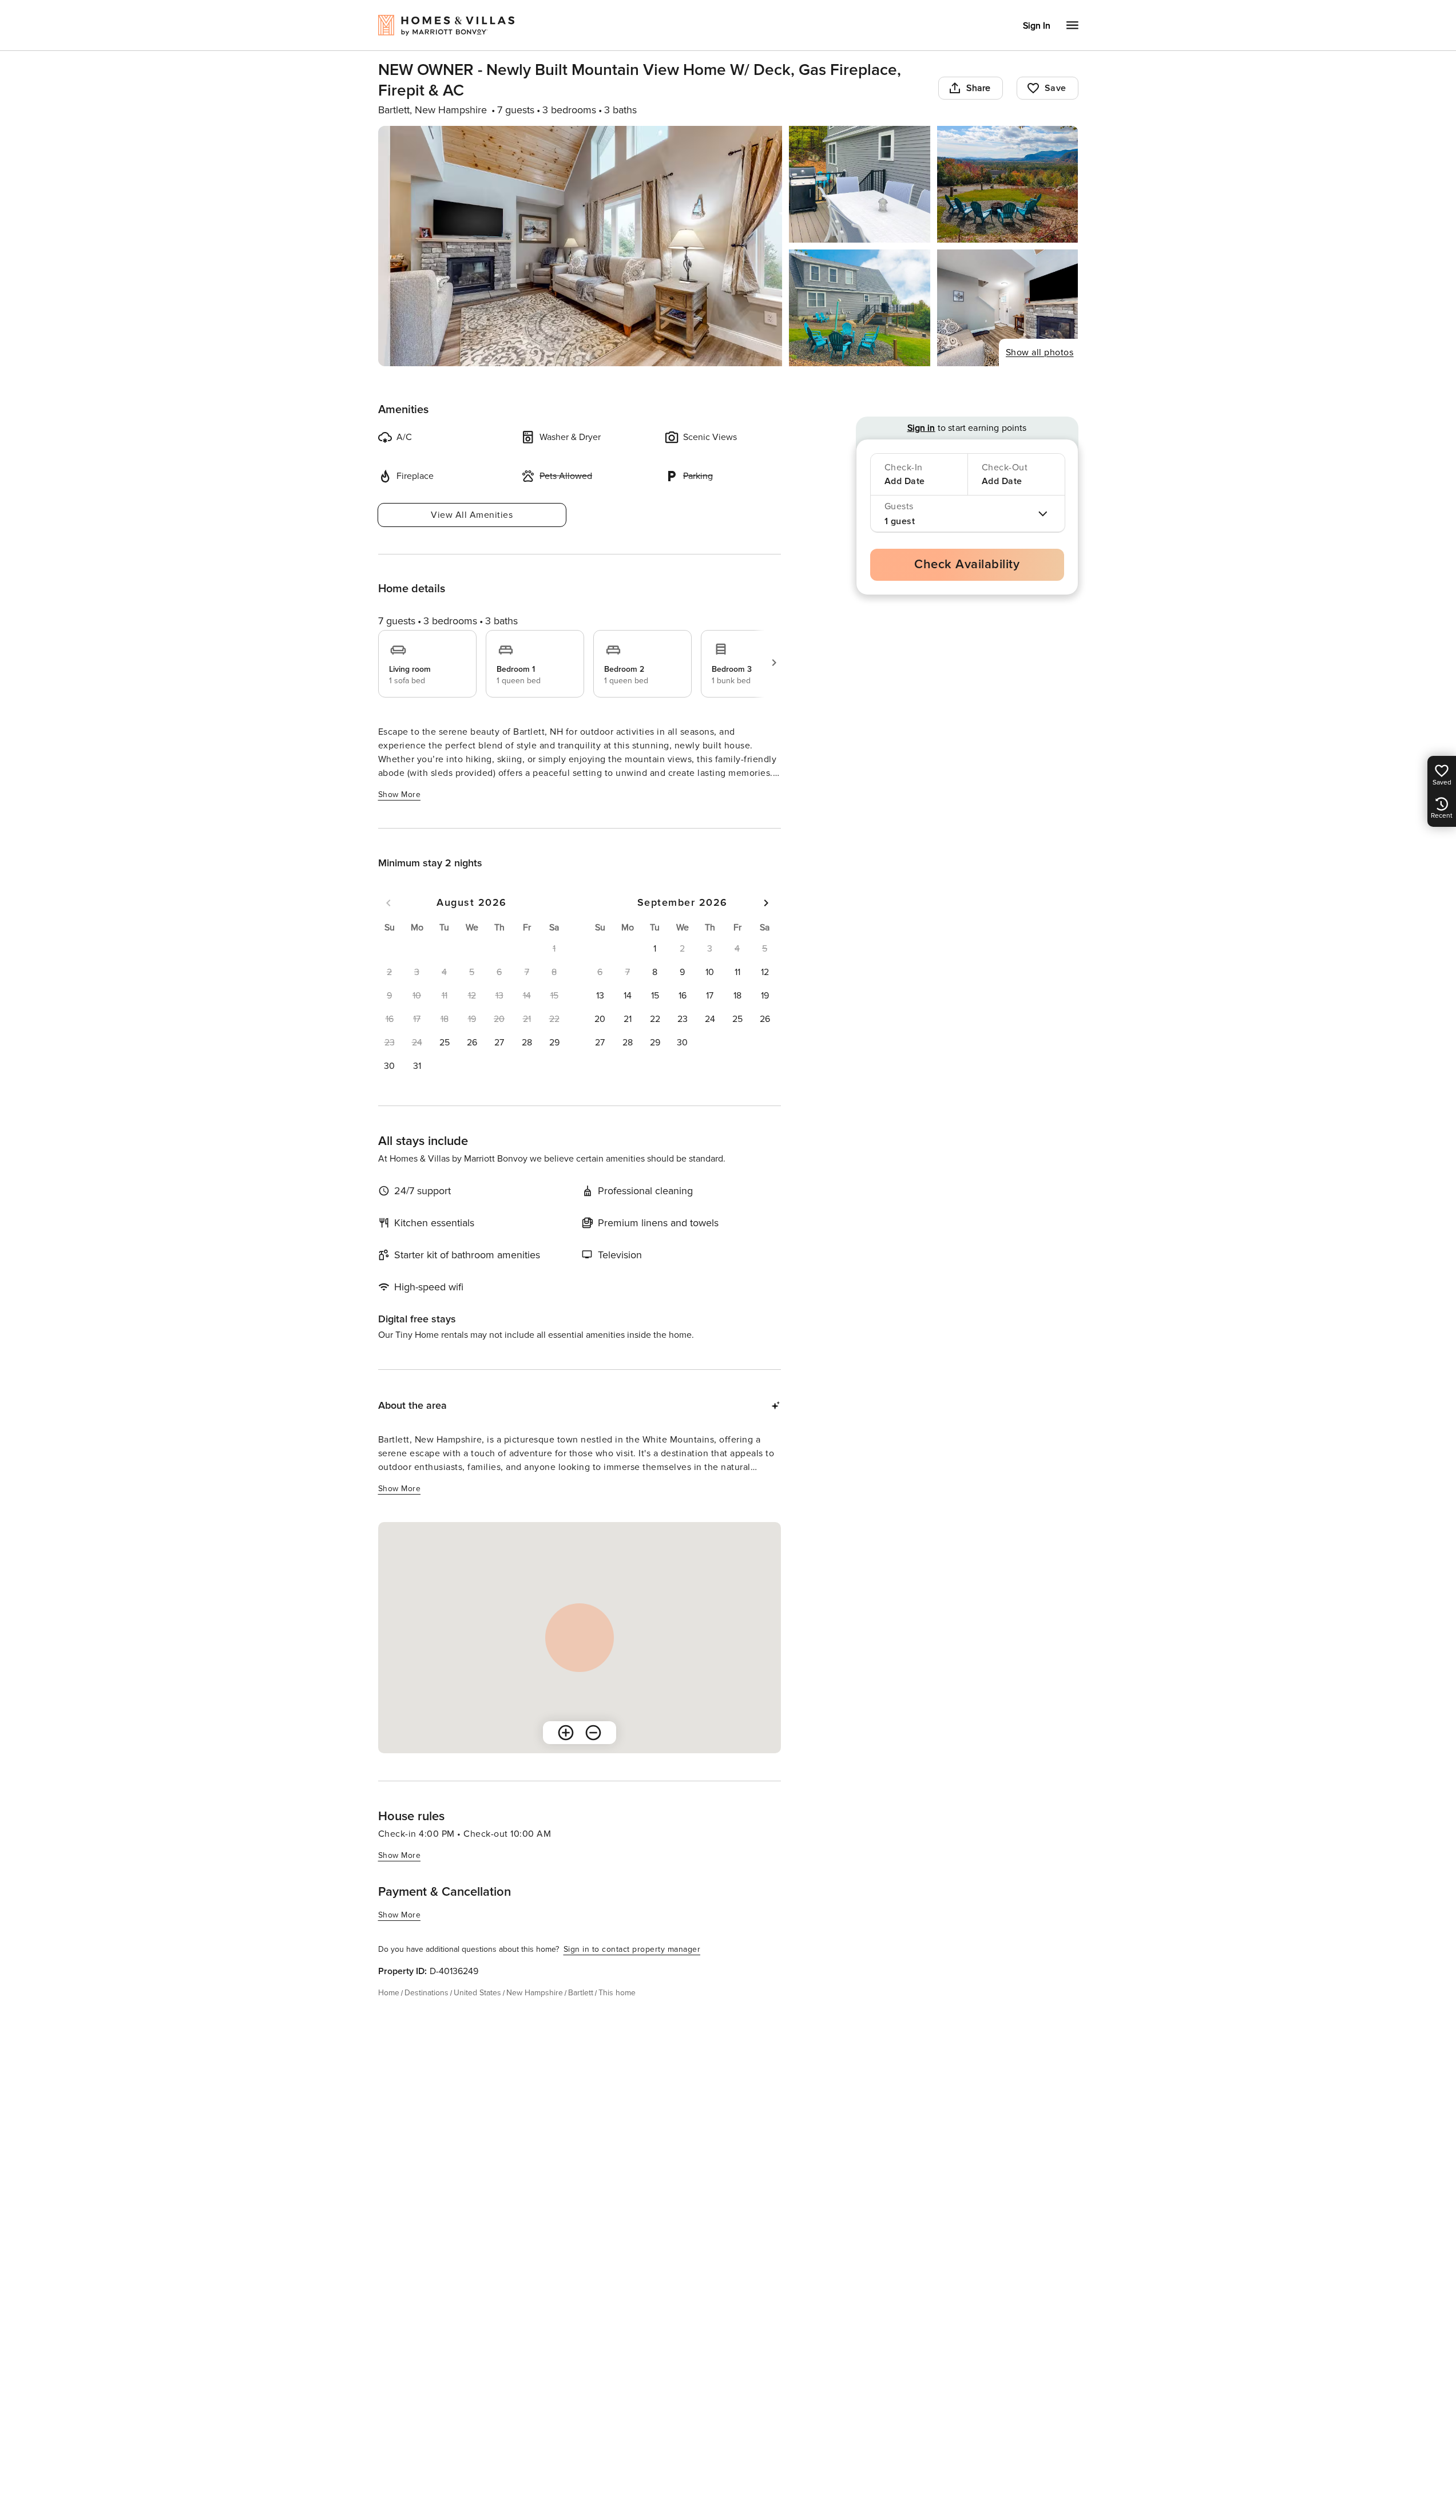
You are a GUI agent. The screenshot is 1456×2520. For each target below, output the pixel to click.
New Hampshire (535, 1993)
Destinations (427, 1993)
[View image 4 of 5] (860, 308)
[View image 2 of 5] (860, 184)
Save (1056, 88)
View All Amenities (472, 515)
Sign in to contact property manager (632, 1949)
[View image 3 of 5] (1008, 184)
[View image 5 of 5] (1008, 308)
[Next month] (766, 903)
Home (389, 1993)
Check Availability (967, 564)
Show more (400, 795)
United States (477, 1993)
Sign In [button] (1037, 26)
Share (979, 88)
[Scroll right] (774, 663)
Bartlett (581, 1993)
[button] (445, 1043)
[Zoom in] (566, 1733)
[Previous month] (388, 903)
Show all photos (1040, 352)
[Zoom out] (593, 1733)
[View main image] (580, 246)
